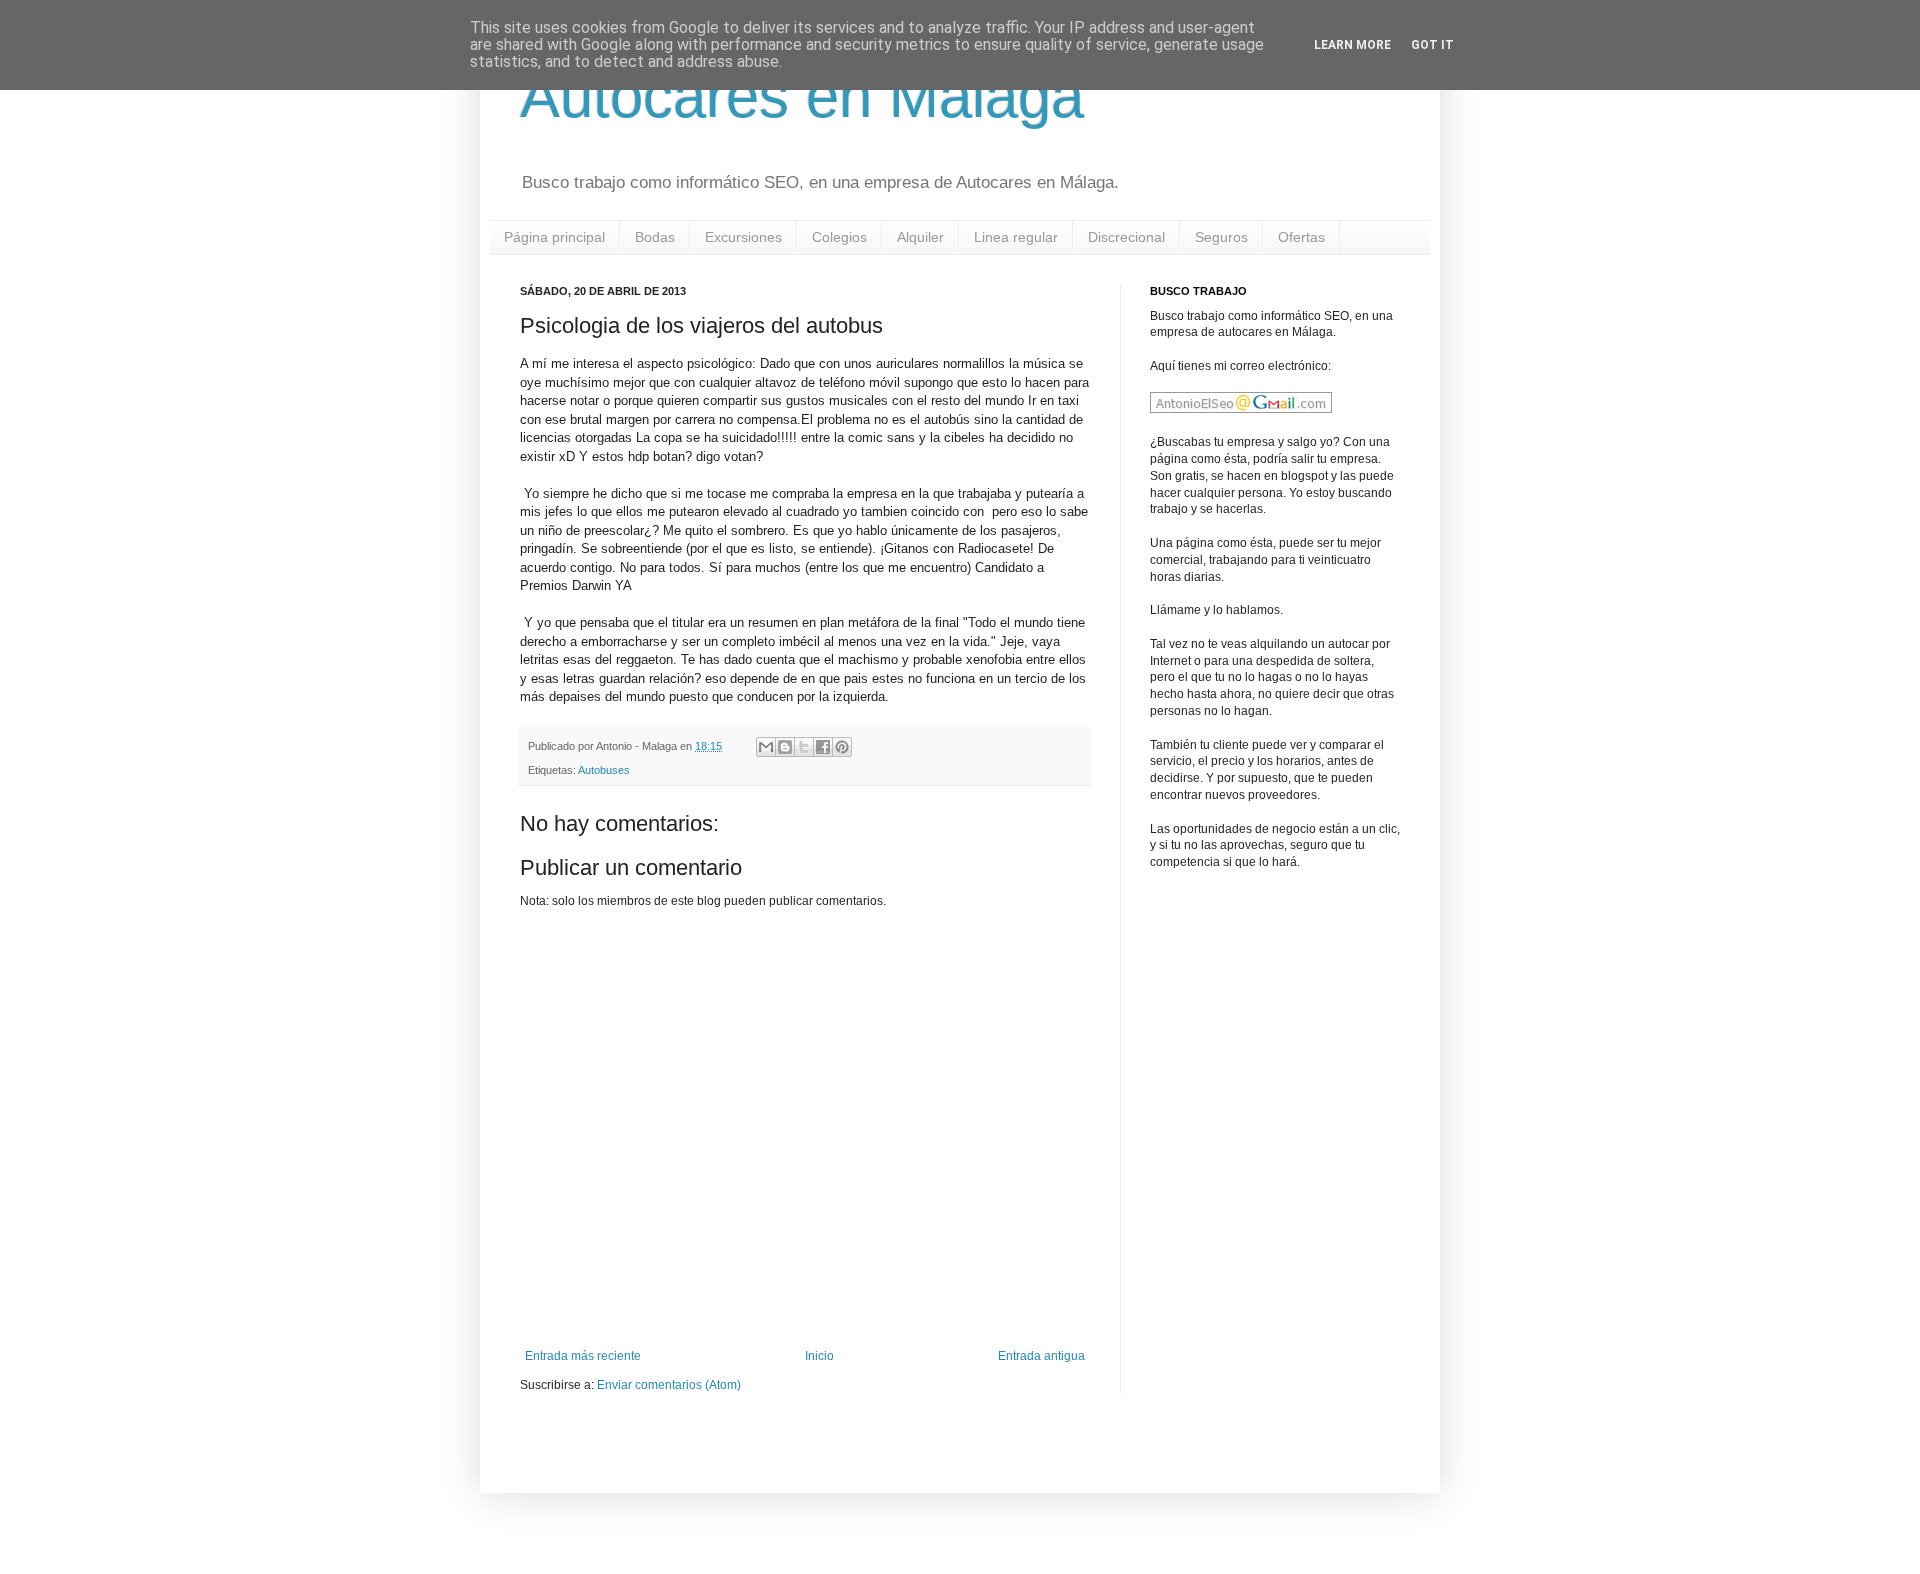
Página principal (554, 237)
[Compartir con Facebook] (823, 747)
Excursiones (743, 237)
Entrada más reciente (583, 1356)
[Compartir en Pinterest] (842, 747)
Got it (1432, 45)
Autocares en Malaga (802, 96)
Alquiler (920, 237)
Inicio (819, 1356)
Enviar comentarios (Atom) (669, 1385)
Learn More (1352, 45)
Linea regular (1016, 237)
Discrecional (1126, 237)
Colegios (839, 237)
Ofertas (1301, 237)
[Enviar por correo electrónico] (766, 747)
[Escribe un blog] (785, 747)
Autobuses (604, 770)
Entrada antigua (1041, 1356)
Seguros (1221, 237)
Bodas (655, 237)
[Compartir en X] (804, 747)
